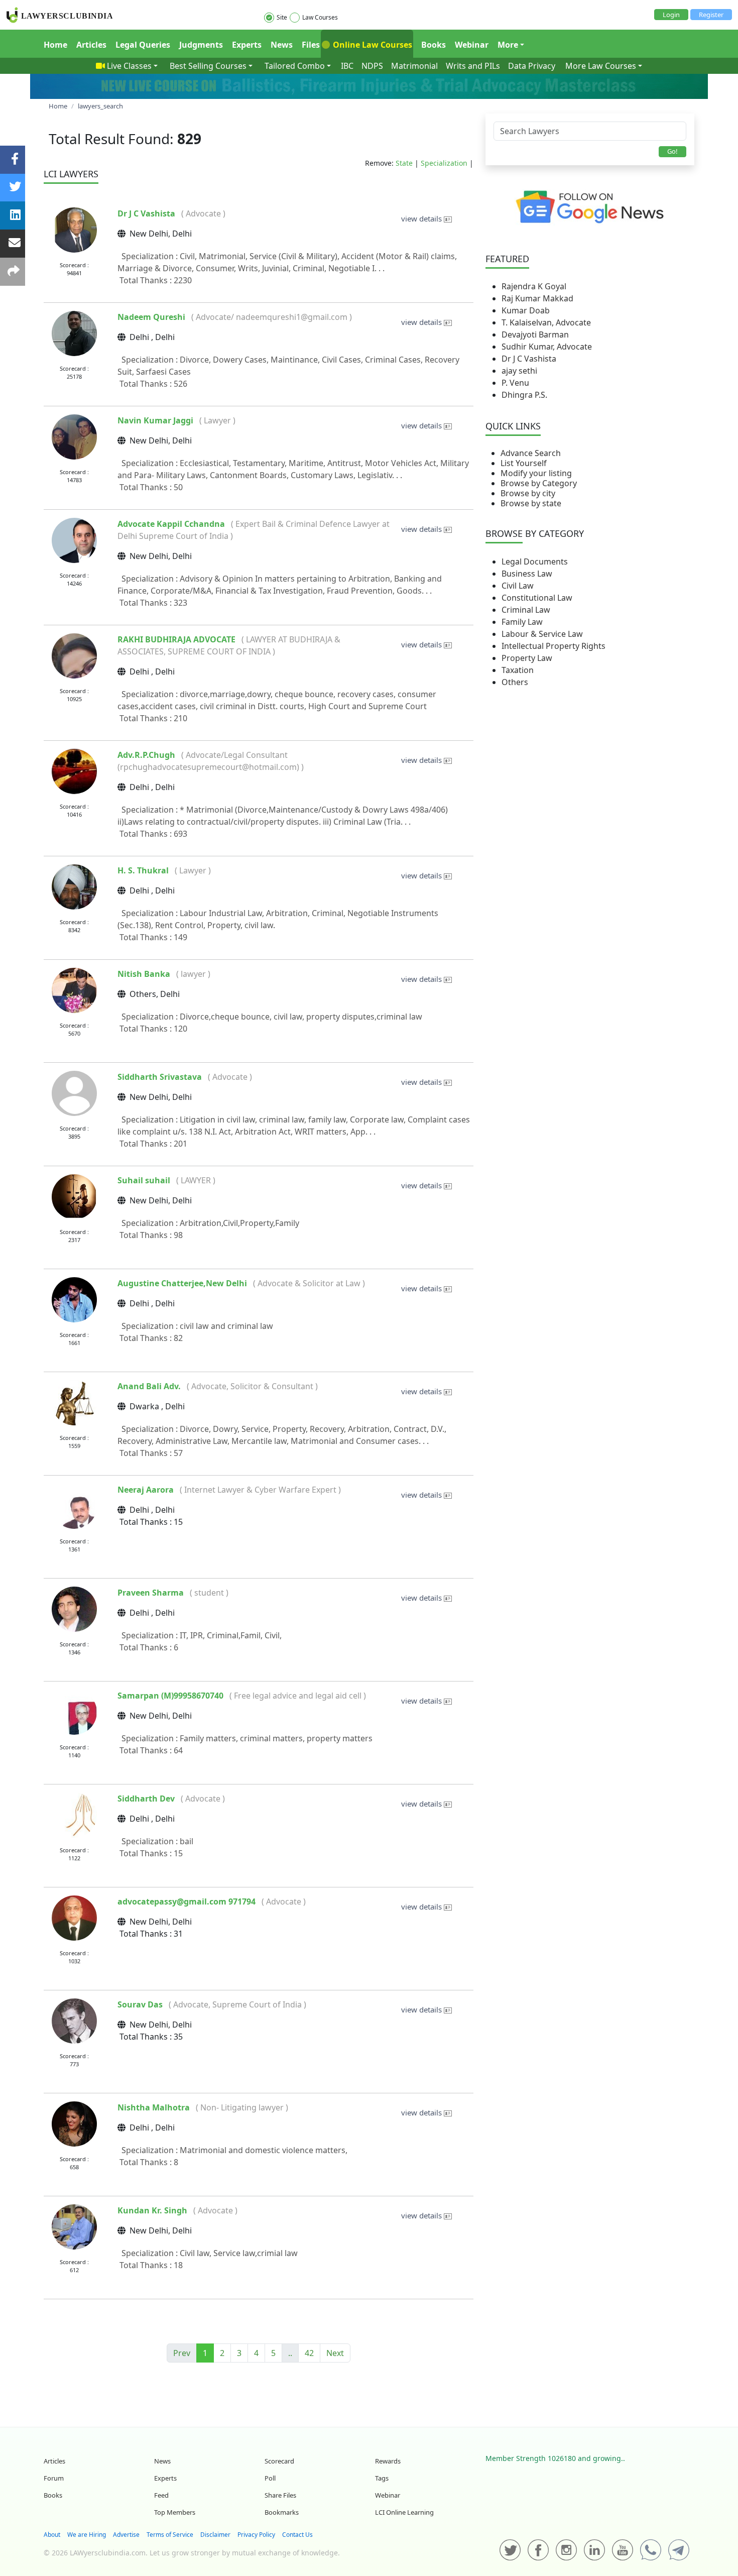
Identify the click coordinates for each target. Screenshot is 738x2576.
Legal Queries (143, 45)
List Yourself (524, 463)
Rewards (388, 2461)
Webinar (472, 45)
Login (671, 15)
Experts (247, 45)
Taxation (518, 670)
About (52, 2535)
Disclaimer (215, 2535)
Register (711, 15)
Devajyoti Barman (535, 334)
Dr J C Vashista (529, 359)
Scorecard (279, 2461)
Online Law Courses (372, 45)
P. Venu (515, 383)
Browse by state (531, 503)
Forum (54, 2478)
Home (55, 45)
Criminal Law (526, 610)
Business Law (527, 574)
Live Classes (129, 66)
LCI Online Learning (404, 2512)
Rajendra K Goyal (534, 286)
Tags (382, 2478)
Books (434, 45)
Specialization (444, 163)
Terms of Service (170, 2535)
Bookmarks (282, 2512)
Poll (270, 2478)
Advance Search (531, 453)
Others (515, 682)
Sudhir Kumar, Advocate (547, 347)
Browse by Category (539, 483)
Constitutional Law (537, 598)
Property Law (527, 658)
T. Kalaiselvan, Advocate (546, 322)
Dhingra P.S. (524, 395)
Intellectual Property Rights (553, 646)
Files (311, 45)
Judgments (201, 45)
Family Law (522, 622)
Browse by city (528, 493)
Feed (161, 2495)
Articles (91, 45)
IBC (347, 66)
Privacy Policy (256, 2535)
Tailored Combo (295, 66)
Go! (672, 151)
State (404, 163)
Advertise (126, 2535)
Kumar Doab (526, 310)
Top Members (175, 2512)
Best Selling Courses (208, 66)
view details (422, 218)
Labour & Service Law (542, 634)
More (508, 45)
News (282, 45)
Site (282, 17)
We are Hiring (87, 2535)
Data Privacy (532, 66)
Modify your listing (536, 473)
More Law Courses (601, 66)
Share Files (280, 2495)
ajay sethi (519, 371)
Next (335, 2353)
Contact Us (297, 2535)
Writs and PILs (473, 66)
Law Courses (320, 17)
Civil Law (518, 586)
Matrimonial (414, 66)
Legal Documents (535, 562)
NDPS (372, 66)
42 (309, 2353)
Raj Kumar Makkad (537, 298)
